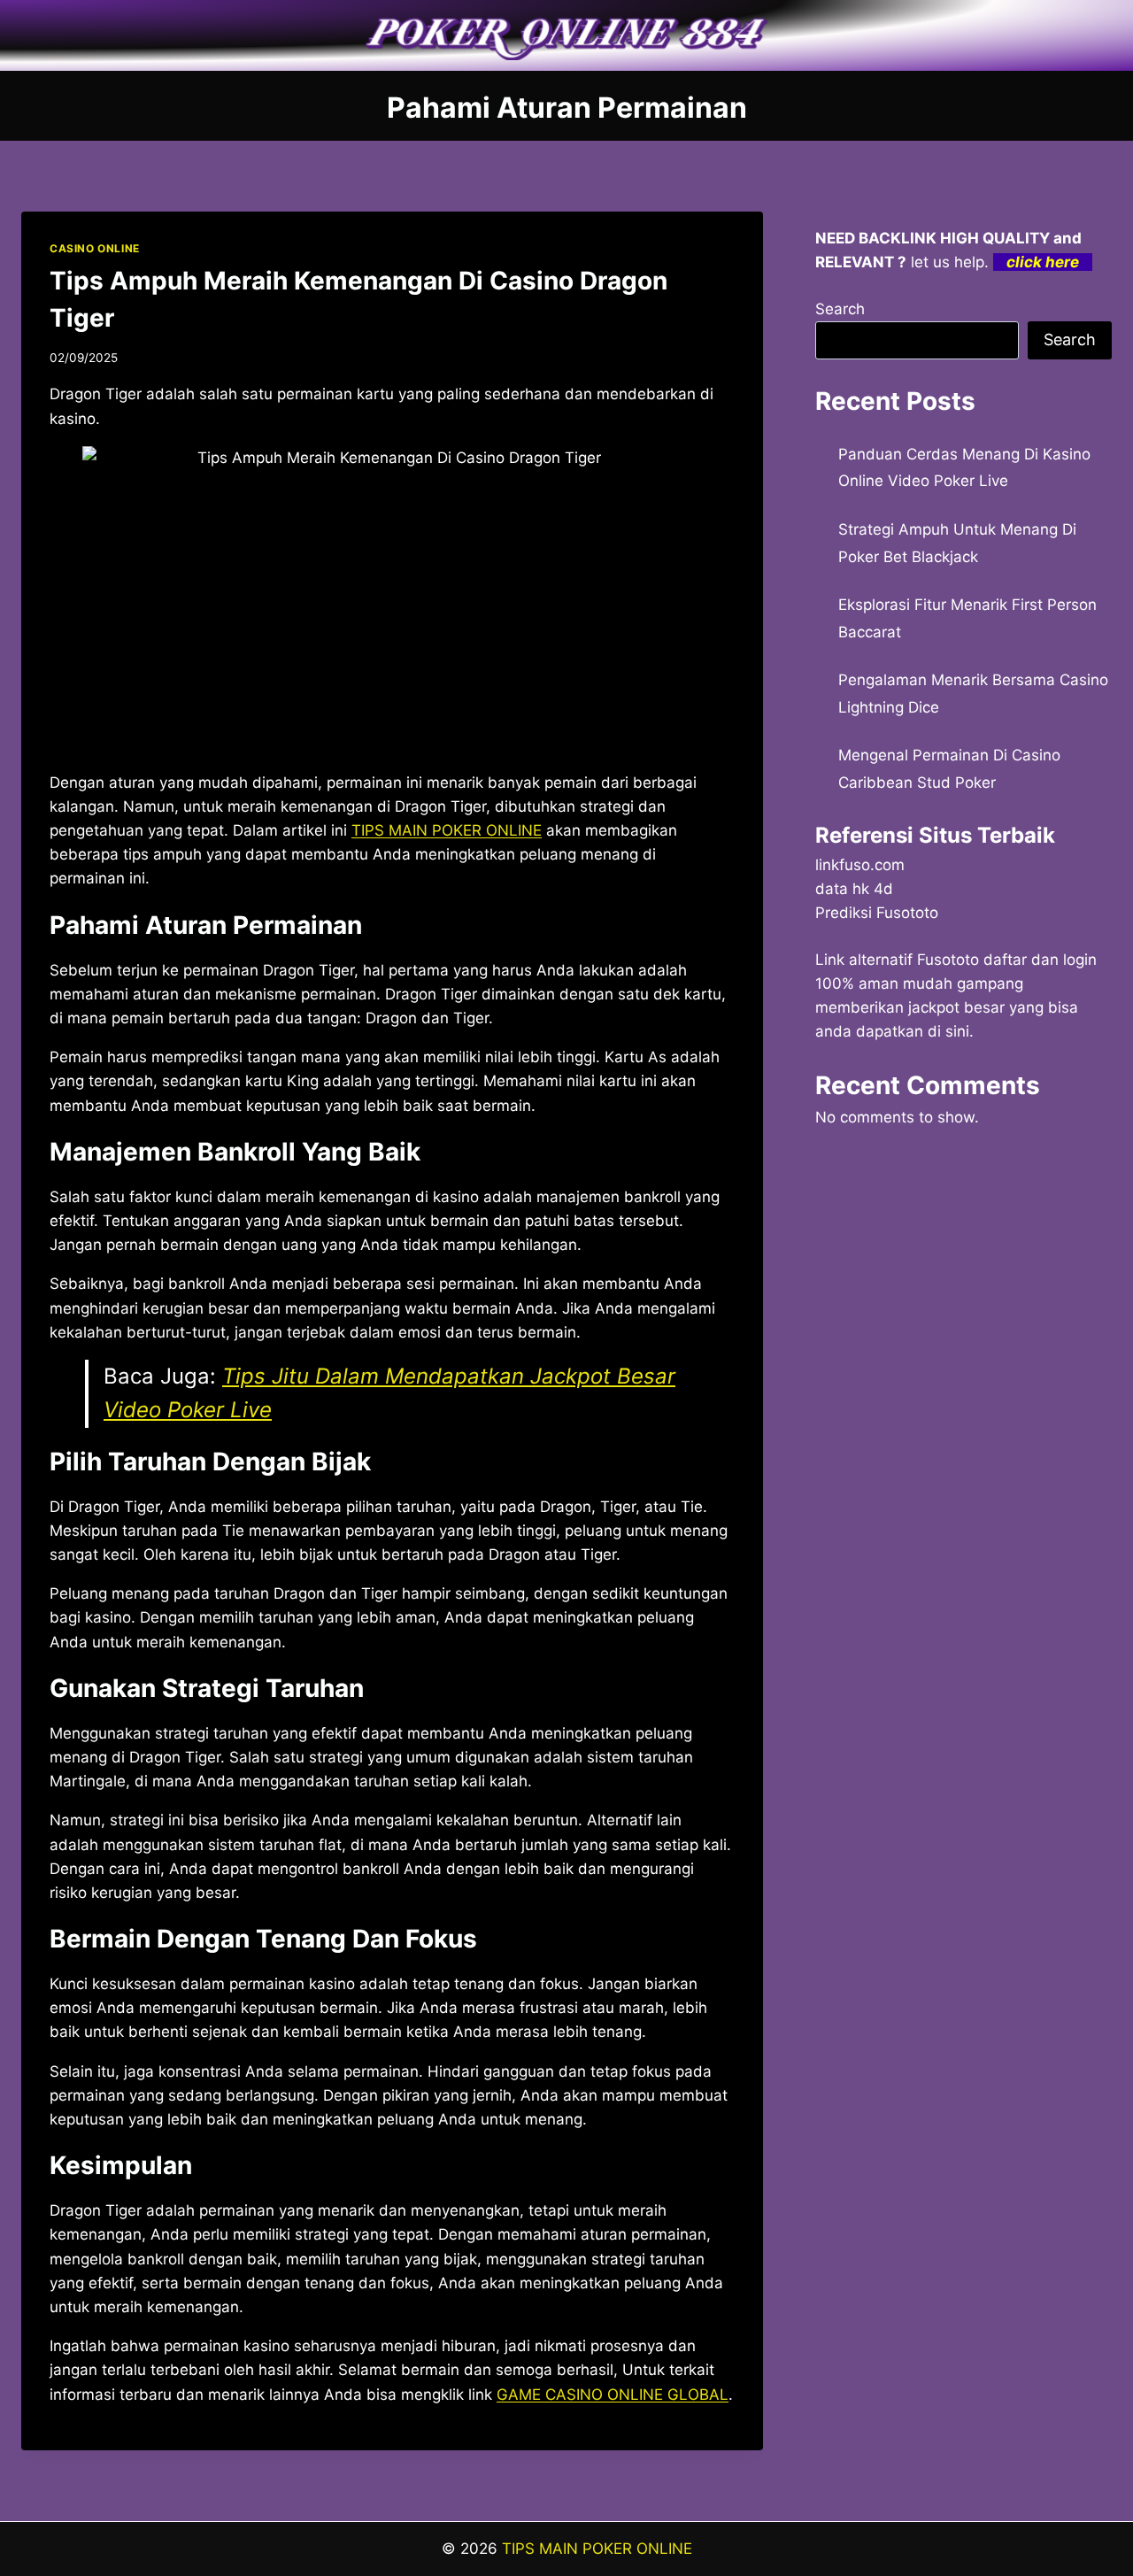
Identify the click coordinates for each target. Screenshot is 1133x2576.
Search (840, 309)
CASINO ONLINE (95, 248)
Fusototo (948, 960)
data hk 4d (854, 889)
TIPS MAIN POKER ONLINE (597, 2549)
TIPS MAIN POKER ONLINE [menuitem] (447, 830)
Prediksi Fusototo (877, 913)
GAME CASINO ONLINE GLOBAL (613, 2395)
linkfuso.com (860, 865)
